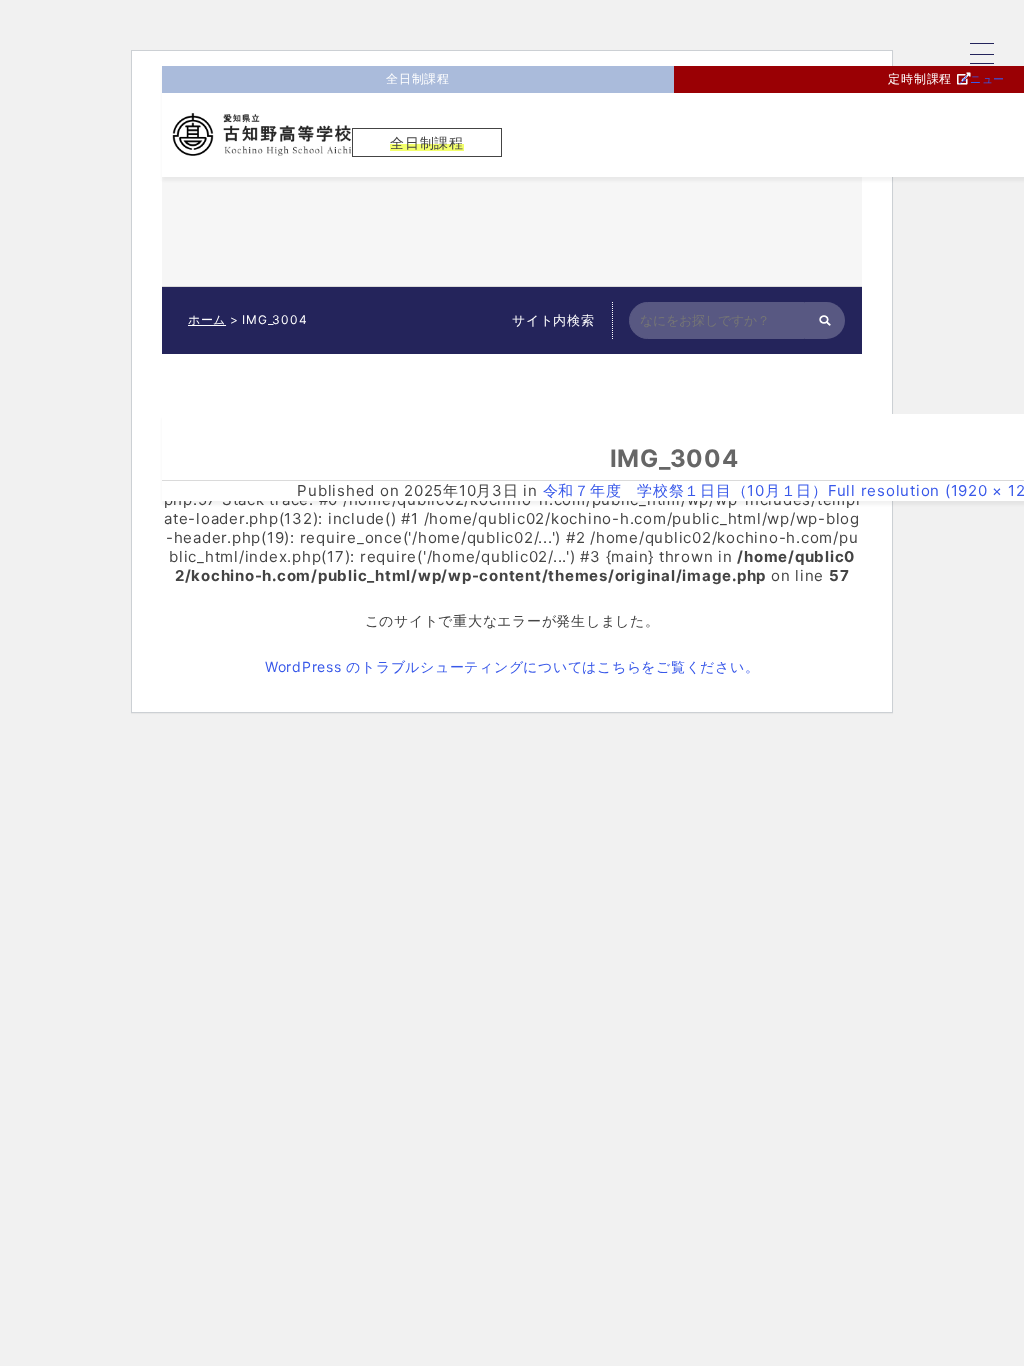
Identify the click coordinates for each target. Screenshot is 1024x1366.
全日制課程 (418, 78)
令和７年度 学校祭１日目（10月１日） (685, 490)
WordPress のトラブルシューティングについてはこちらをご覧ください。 (512, 666)
